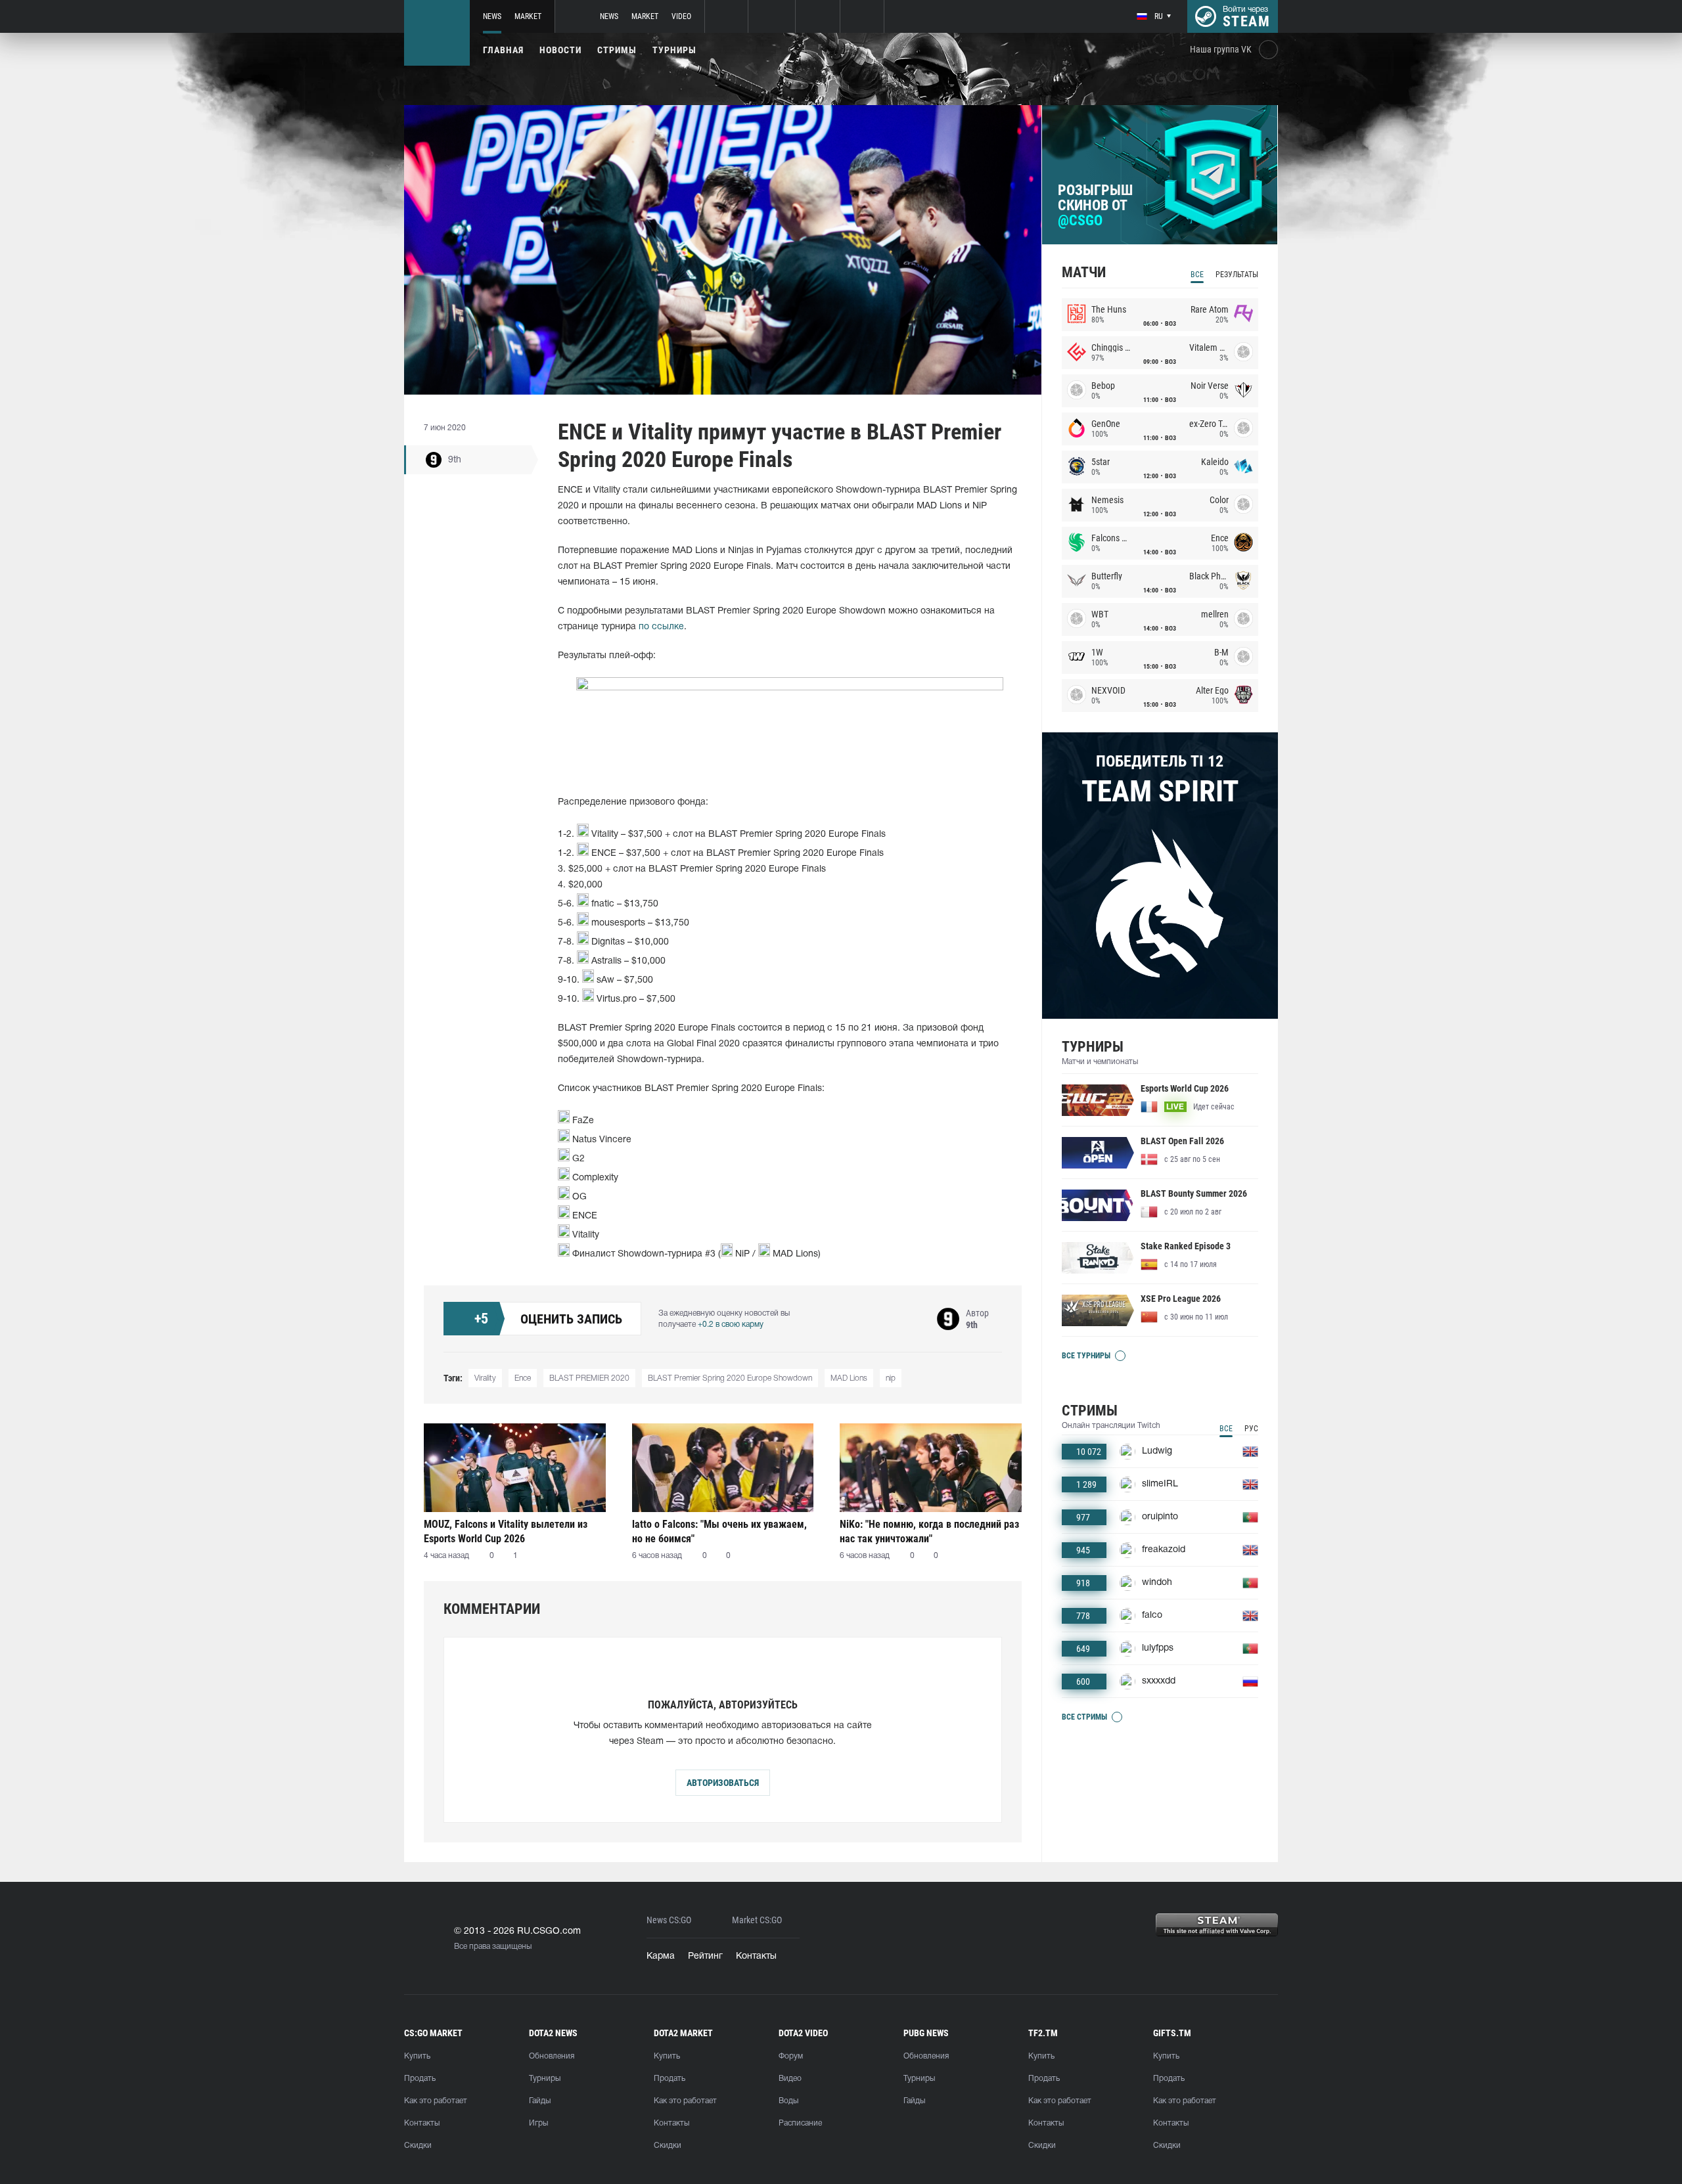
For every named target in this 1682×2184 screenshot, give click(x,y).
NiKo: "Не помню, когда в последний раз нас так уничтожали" (929, 1531)
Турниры (674, 50)
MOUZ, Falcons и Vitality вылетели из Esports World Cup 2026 (506, 1531)
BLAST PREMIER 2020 (589, 1378)
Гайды (540, 2101)
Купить (417, 2056)
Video (681, 16)
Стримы (617, 50)
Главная (503, 50)
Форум (791, 2056)
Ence (523, 1378)
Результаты (1237, 275)
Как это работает (436, 2101)
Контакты (756, 1956)
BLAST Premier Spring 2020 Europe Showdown (730, 1378)
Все (1197, 275)
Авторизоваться (723, 1783)
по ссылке (661, 627)
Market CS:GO (757, 1920)
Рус (1251, 1429)
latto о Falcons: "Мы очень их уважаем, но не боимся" (719, 1531)
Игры (538, 2123)
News (492, 16)
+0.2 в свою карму (731, 1325)
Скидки (418, 2146)
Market (528, 16)
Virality (485, 1378)
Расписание (800, 2123)
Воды (788, 2101)
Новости (560, 50)
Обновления (552, 2056)
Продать (420, 2079)
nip (891, 1378)
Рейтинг (705, 1956)
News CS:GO (669, 1920)
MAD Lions (849, 1378)
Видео (790, 2079)
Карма (661, 1956)
